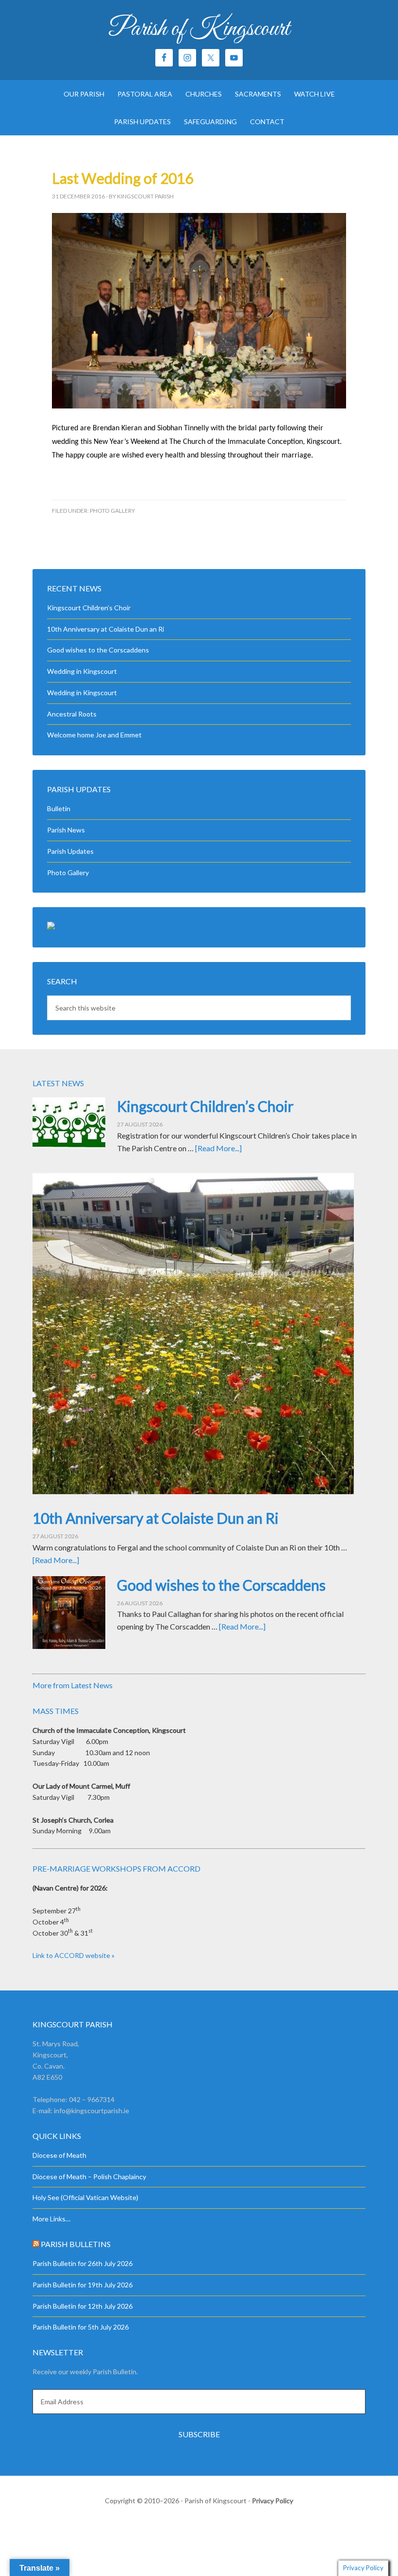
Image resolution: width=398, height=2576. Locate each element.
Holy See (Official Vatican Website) (85, 2197)
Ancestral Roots (72, 714)
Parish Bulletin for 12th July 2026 (83, 2306)
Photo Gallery (112, 511)
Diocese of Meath (59, 2155)
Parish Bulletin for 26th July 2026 (83, 2263)
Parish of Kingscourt (199, 29)
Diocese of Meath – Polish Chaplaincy (89, 2177)
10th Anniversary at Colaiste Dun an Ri (106, 629)
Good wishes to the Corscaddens (98, 650)
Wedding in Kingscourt (82, 671)
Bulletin (59, 808)
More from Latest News (73, 1685)
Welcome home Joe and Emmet (94, 735)
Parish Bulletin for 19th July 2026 (83, 2285)
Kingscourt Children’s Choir (89, 608)
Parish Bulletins (76, 2244)
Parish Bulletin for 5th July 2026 (81, 2327)
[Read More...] (218, 1148)
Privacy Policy (273, 2501)
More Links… (51, 2219)
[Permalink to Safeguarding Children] (85, 927)
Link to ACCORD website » (74, 1955)
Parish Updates (70, 851)
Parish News (66, 830)
